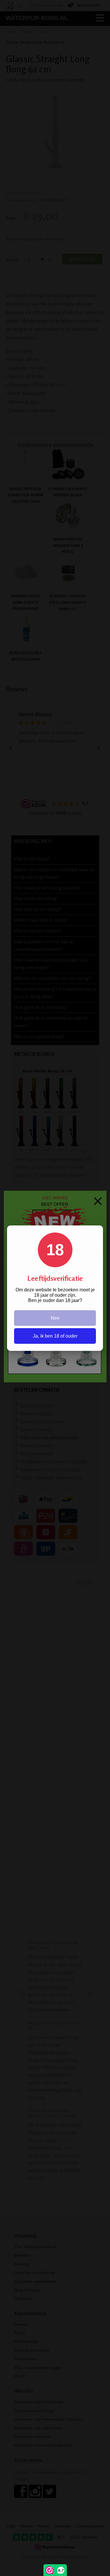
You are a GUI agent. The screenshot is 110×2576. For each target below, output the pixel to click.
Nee (55, 1318)
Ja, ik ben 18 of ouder (55, 1336)
